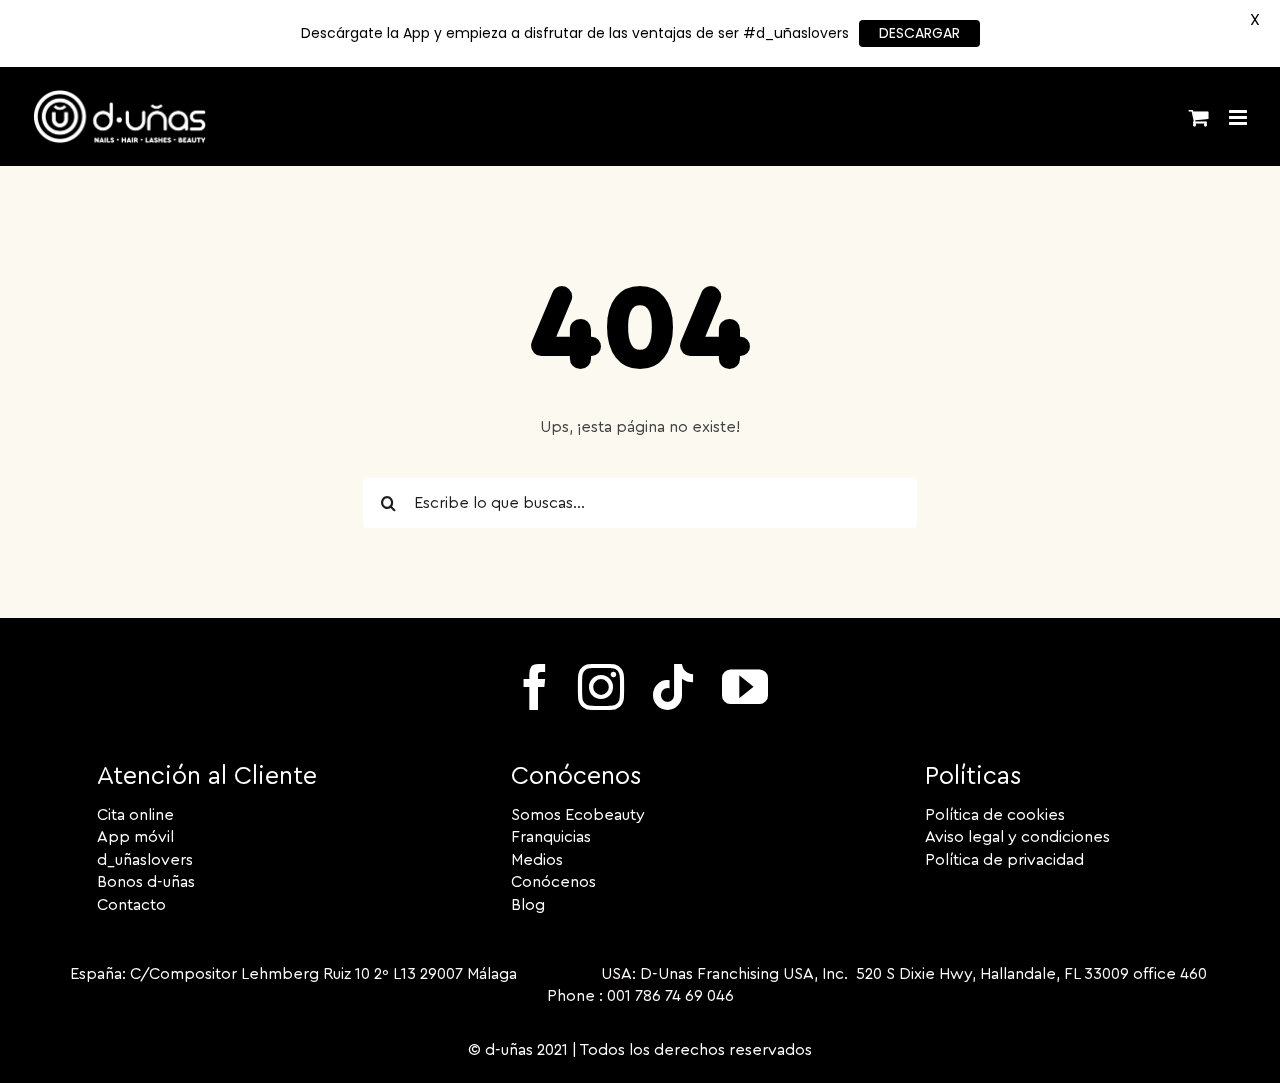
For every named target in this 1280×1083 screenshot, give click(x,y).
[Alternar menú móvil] (1239, 117)
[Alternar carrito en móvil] (1199, 117)
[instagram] (601, 687)
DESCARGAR (919, 33)
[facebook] (535, 687)
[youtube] (745, 687)
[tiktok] (673, 687)
